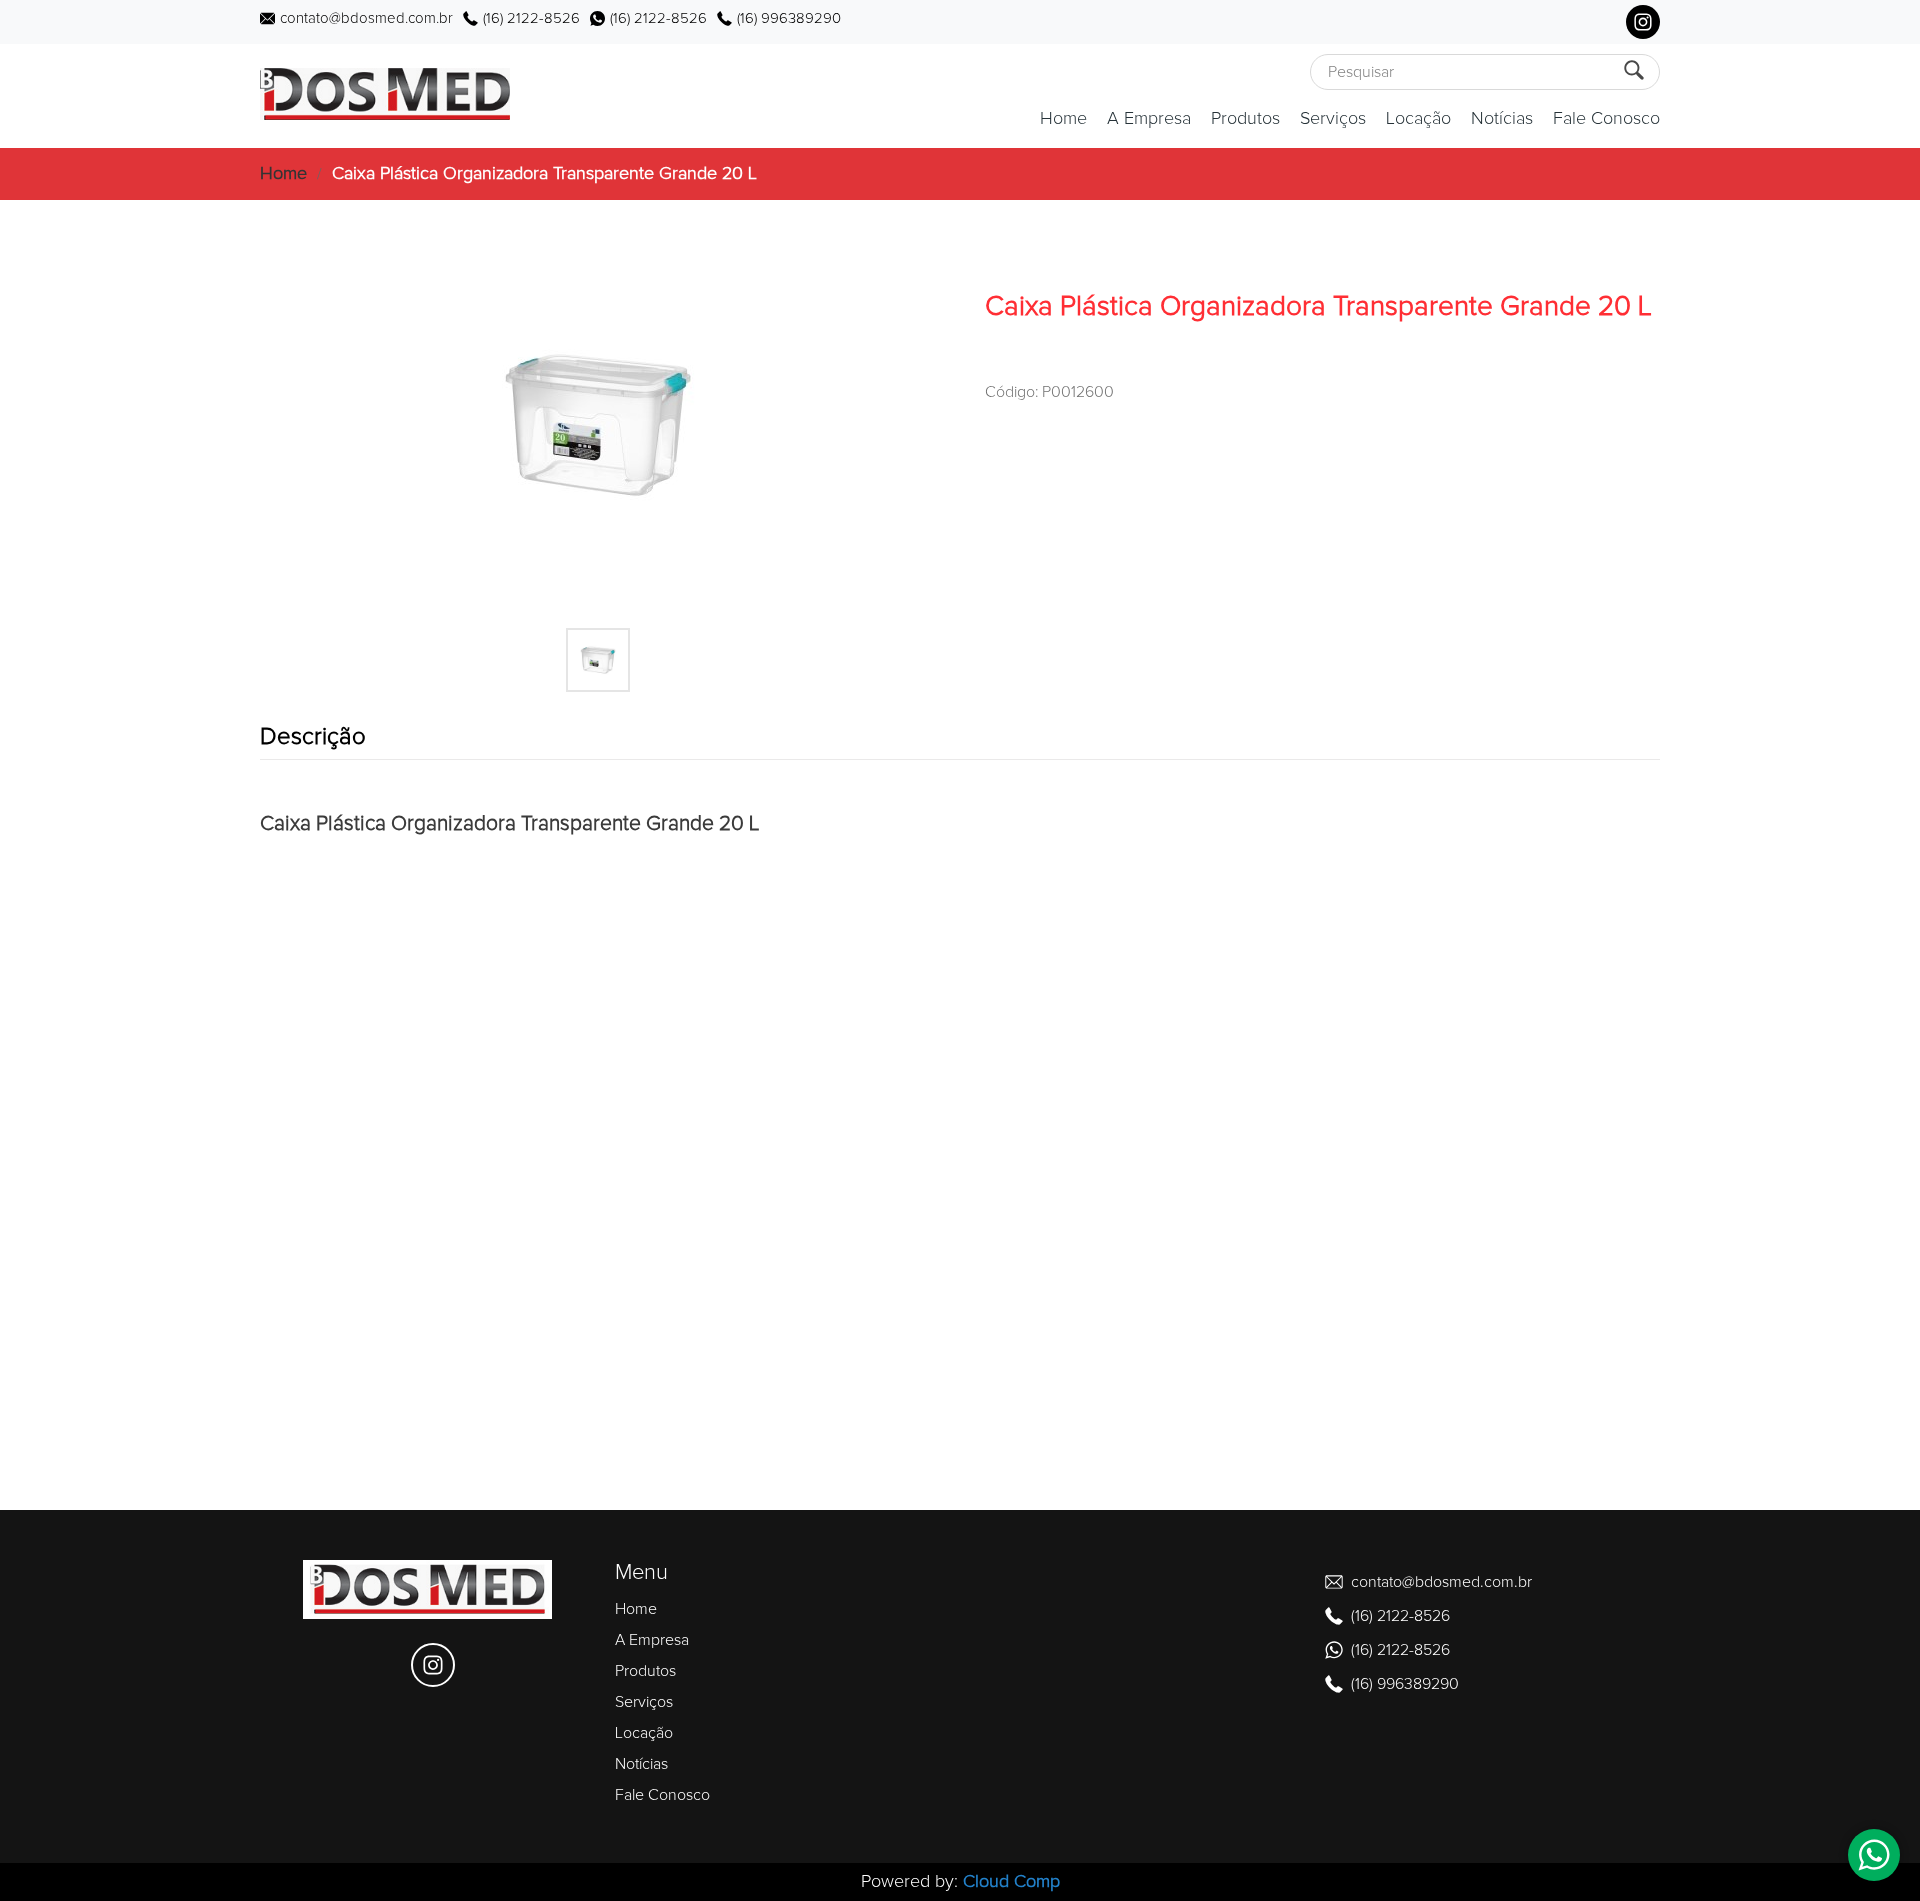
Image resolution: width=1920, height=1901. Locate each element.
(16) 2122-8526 (531, 18)
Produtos (1245, 119)
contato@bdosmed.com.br (366, 18)
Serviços (1333, 119)
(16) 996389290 (789, 18)
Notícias (1502, 119)
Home (1063, 119)
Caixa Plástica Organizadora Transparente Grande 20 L (544, 174)
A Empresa (1149, 119)
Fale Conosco (1606, 119)
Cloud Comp (1011, 1882)
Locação (1418, 119)
